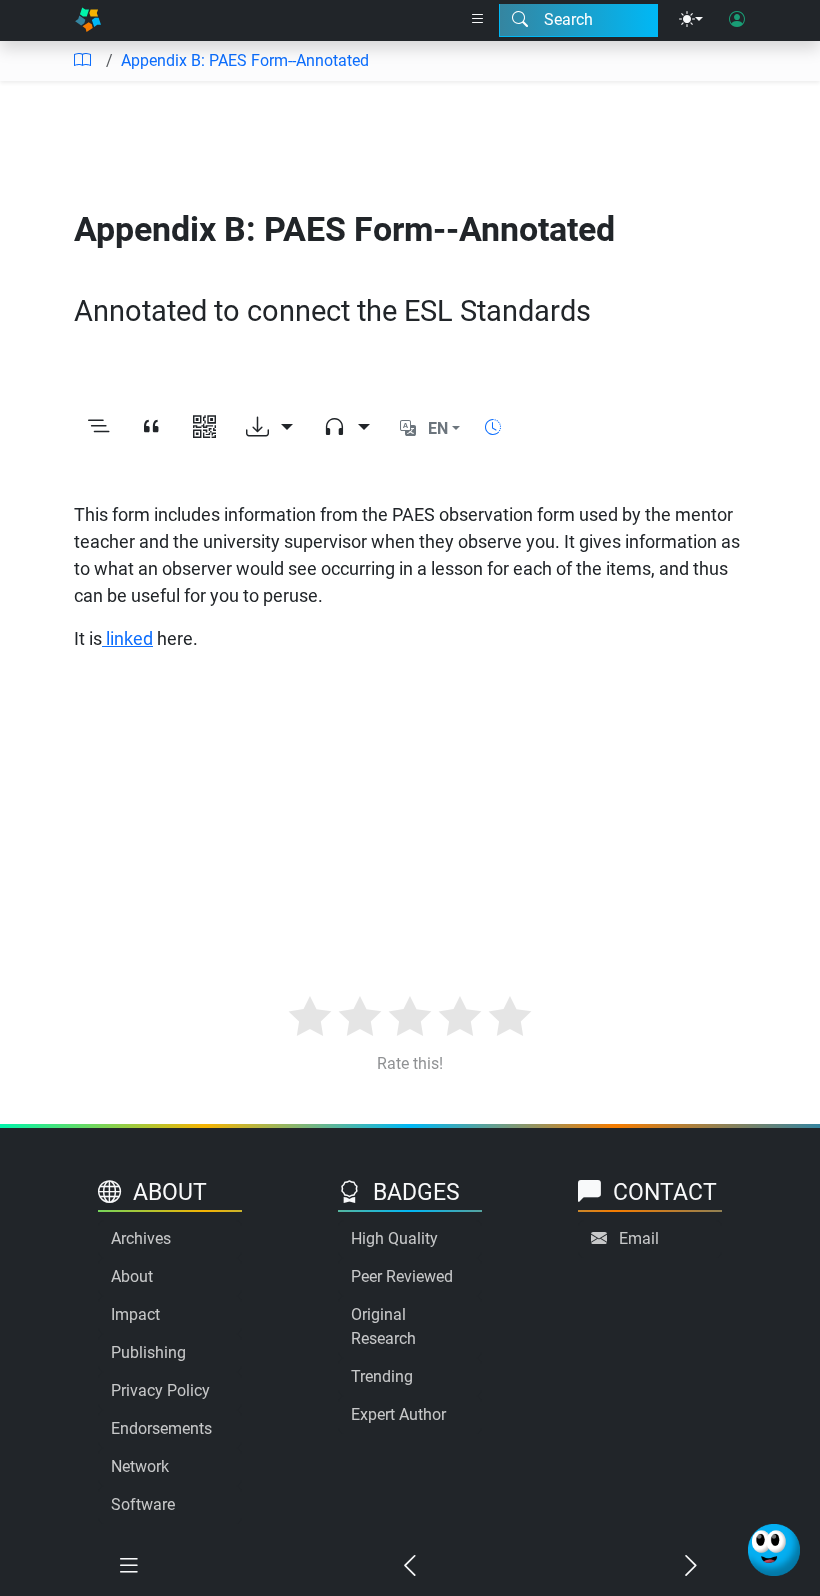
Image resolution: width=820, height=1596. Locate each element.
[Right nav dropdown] (478, 20)
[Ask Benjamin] (774, 1550)
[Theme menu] (691, 20)
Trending (382, 1376)
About (132, 1276)
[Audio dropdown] (346, 429)
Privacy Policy (160, 1390)
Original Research (383, 1326)
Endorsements (161, 1428)
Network (140, 1466)
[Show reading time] (493, 427)
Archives (141, 1238)
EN (438, 428)
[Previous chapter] (409, 1566)
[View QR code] (204, 429)
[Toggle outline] (98, 429)
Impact (135, 1314)
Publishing (148, 1352)
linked (127, 638)
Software (143, 1504)
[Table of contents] (82, 61)
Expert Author (398, 1414)
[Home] (88, 20)
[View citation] (151, 429)
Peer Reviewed (402, 1276)
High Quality (394, 1238)
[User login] (737, 20)
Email (639, 1238)
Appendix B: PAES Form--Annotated (245, 60)
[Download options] (269, 429)
